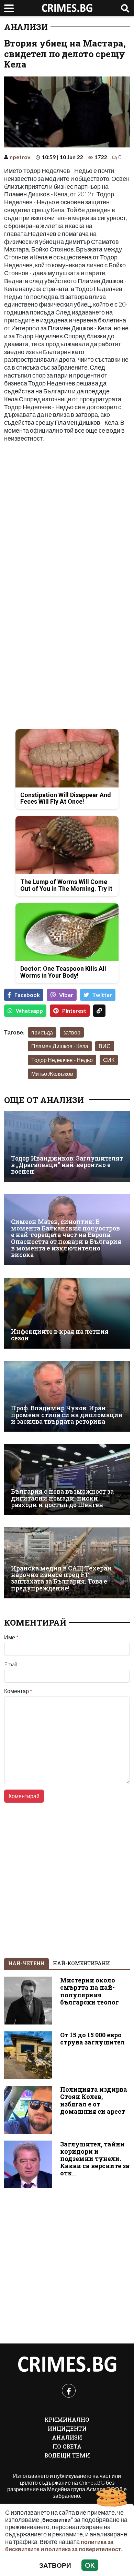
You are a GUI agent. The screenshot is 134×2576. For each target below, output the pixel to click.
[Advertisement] (67, 517)
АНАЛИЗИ (26, 27)
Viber (66, 995)
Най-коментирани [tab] (81, 1963)
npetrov (20, 157)
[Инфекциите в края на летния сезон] (67, 1313)
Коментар (18, 1691)
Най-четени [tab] (26, 1963)
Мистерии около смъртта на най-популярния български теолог (90, 1991)
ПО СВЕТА (67, 2446)
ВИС (105, 1046)
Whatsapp (29, 1011)
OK (90, 2565)
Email (10, 1664)
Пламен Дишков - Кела (60, 1046)
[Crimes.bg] (67, 2364)
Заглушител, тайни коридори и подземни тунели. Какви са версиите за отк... (95, 2159)
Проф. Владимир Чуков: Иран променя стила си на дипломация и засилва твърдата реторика (67, 1415)
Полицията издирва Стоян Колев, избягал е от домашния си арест (94, 2100)
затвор (72, 1032)
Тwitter (102, 995)
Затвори (55, 2565)
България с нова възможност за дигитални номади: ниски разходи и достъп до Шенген (62, 1498)
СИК (109, 1060)
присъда (42, 1032)
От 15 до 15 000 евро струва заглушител (92, 2039)
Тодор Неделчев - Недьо (62, 1060)
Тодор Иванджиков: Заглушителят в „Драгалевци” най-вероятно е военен (67, 1165)
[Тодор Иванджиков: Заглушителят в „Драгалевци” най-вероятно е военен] (67, 1146)
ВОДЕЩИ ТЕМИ (67, 2455)
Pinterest (74, 1011)
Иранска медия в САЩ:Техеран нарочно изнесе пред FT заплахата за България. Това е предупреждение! (61, 1578)
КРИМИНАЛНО (67, 2419)
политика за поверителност (83, 2549)
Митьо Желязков (52, 1074)
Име (11, 1637)
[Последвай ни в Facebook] (69, 2391)
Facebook (27, 995)
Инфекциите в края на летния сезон (60, 1335)
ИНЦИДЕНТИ (67, 2428)
